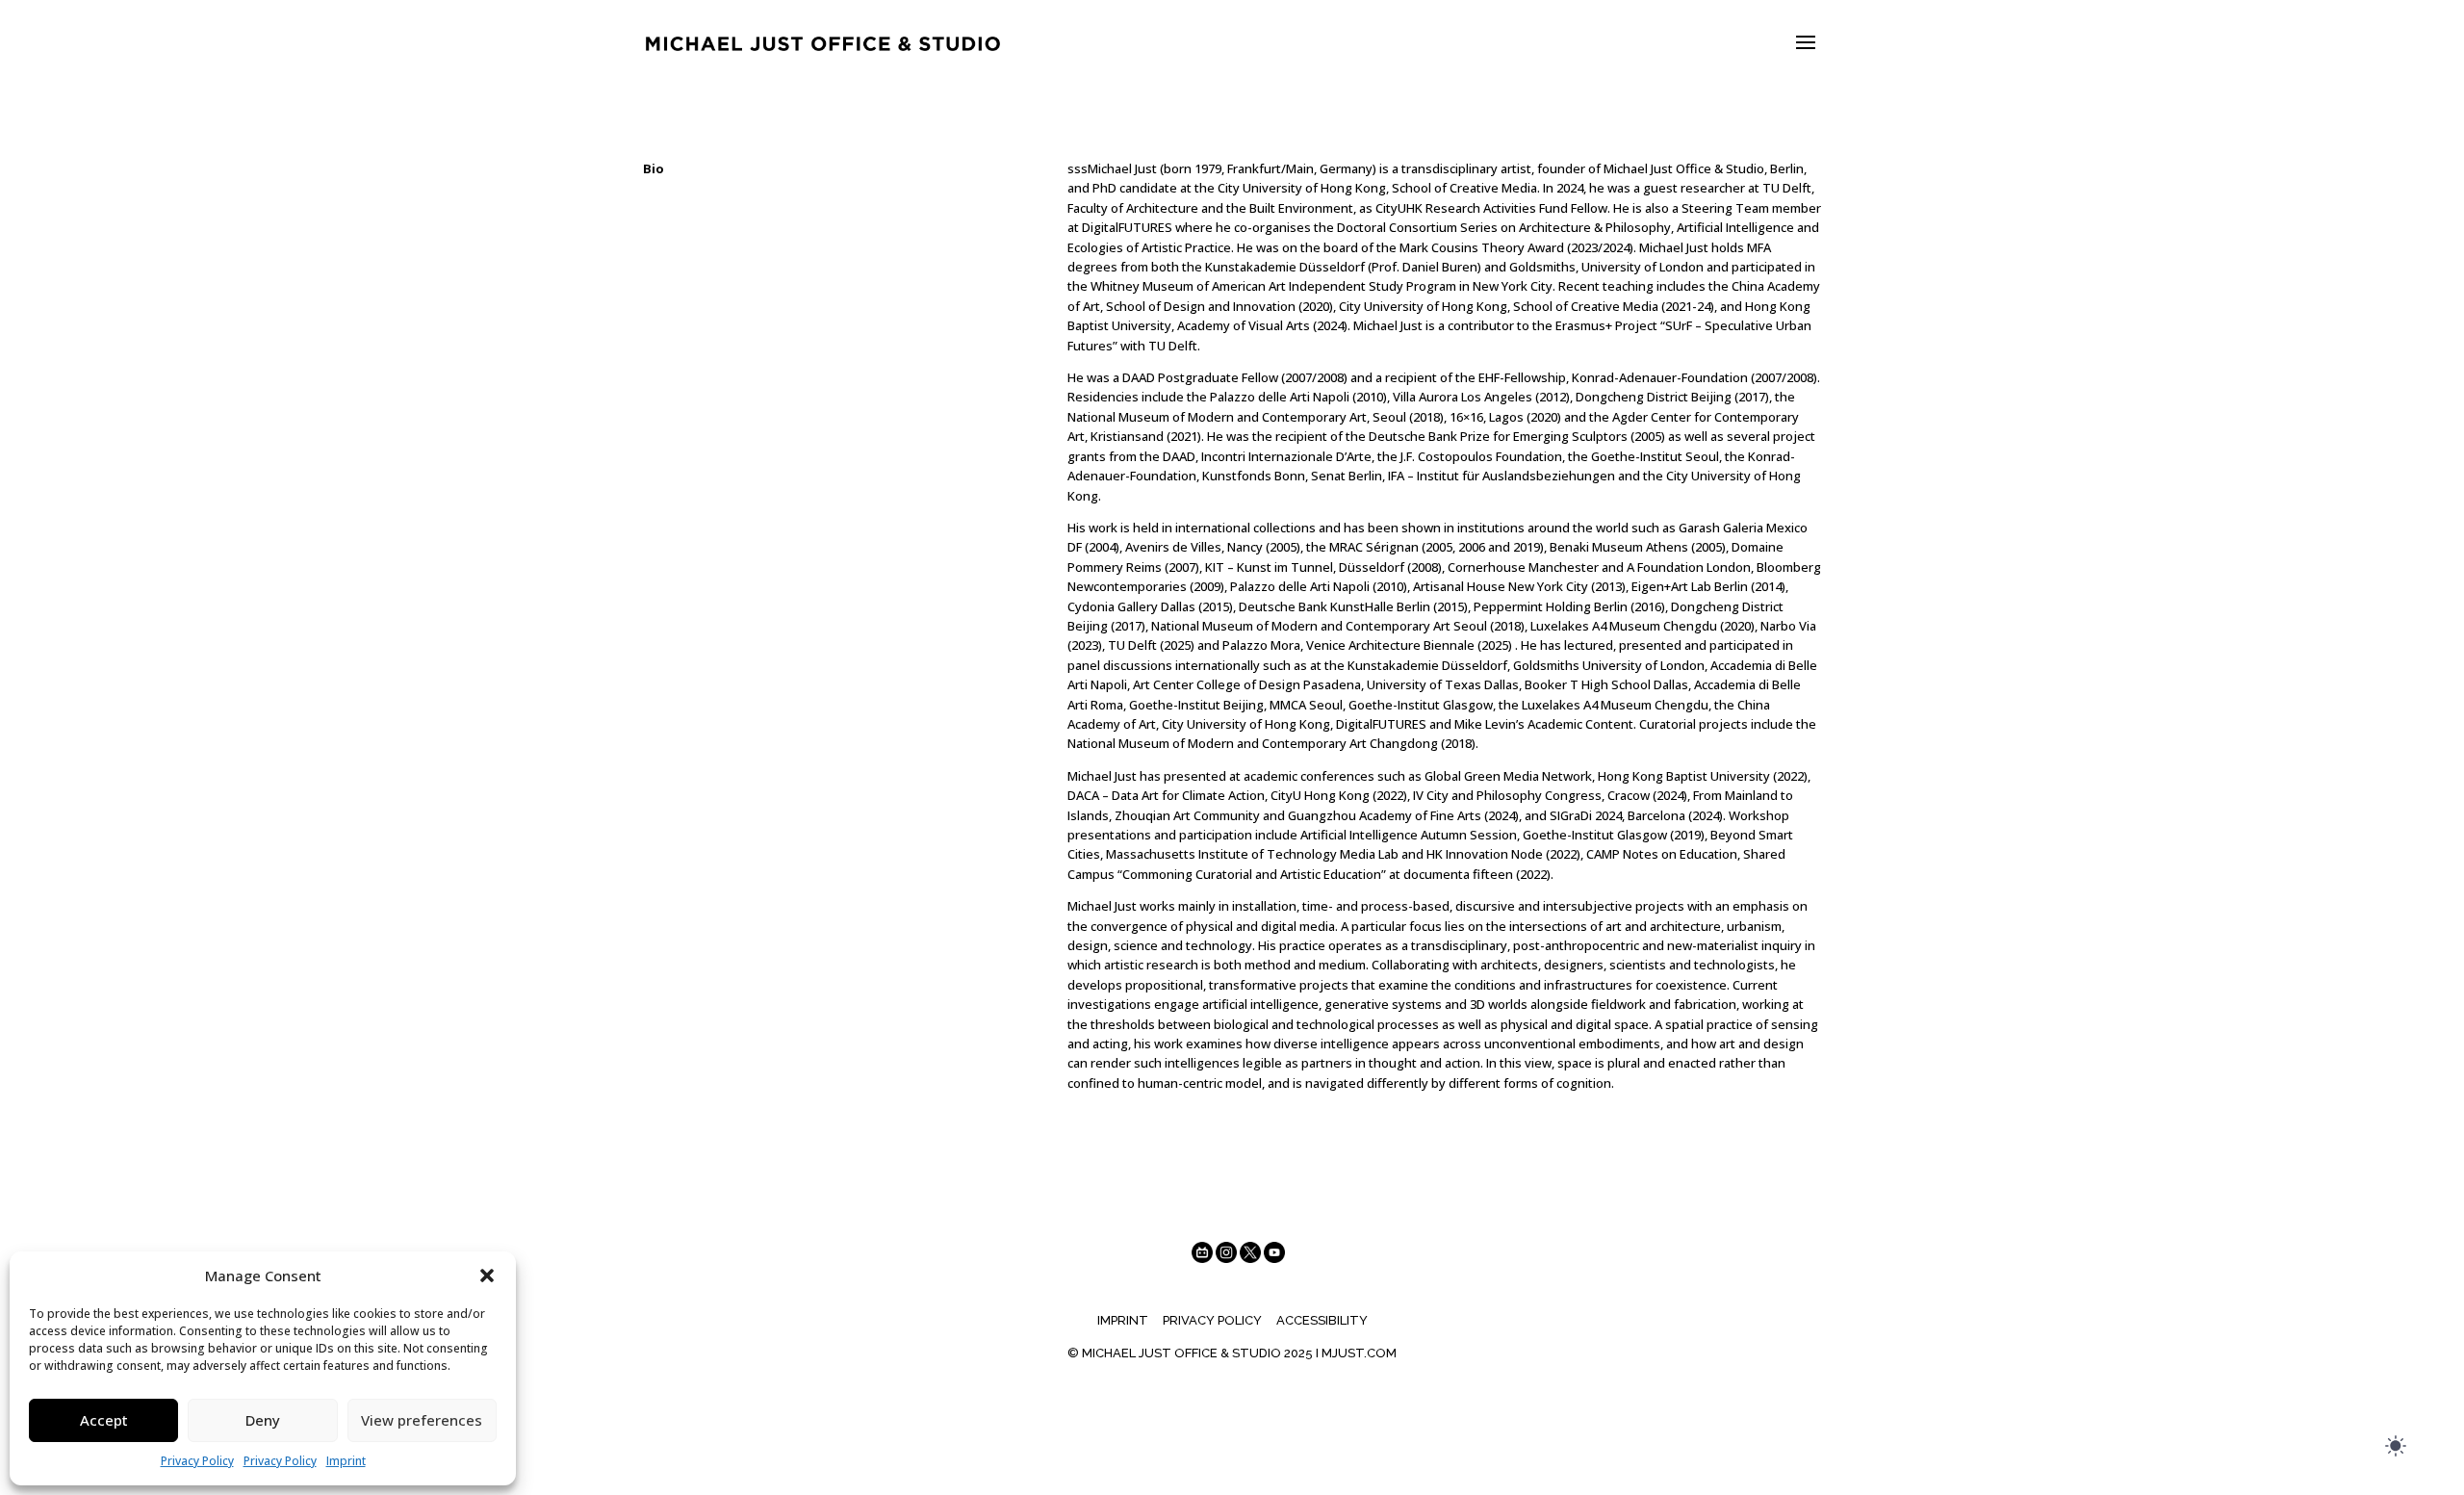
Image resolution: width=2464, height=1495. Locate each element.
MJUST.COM (1359, 1353)
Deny (263, 1420)
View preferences (422, 1420)
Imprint (346, 1461)
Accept (104, 1420)
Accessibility (1322, 1320)
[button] (487, 1276)
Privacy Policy (197, 1461)
